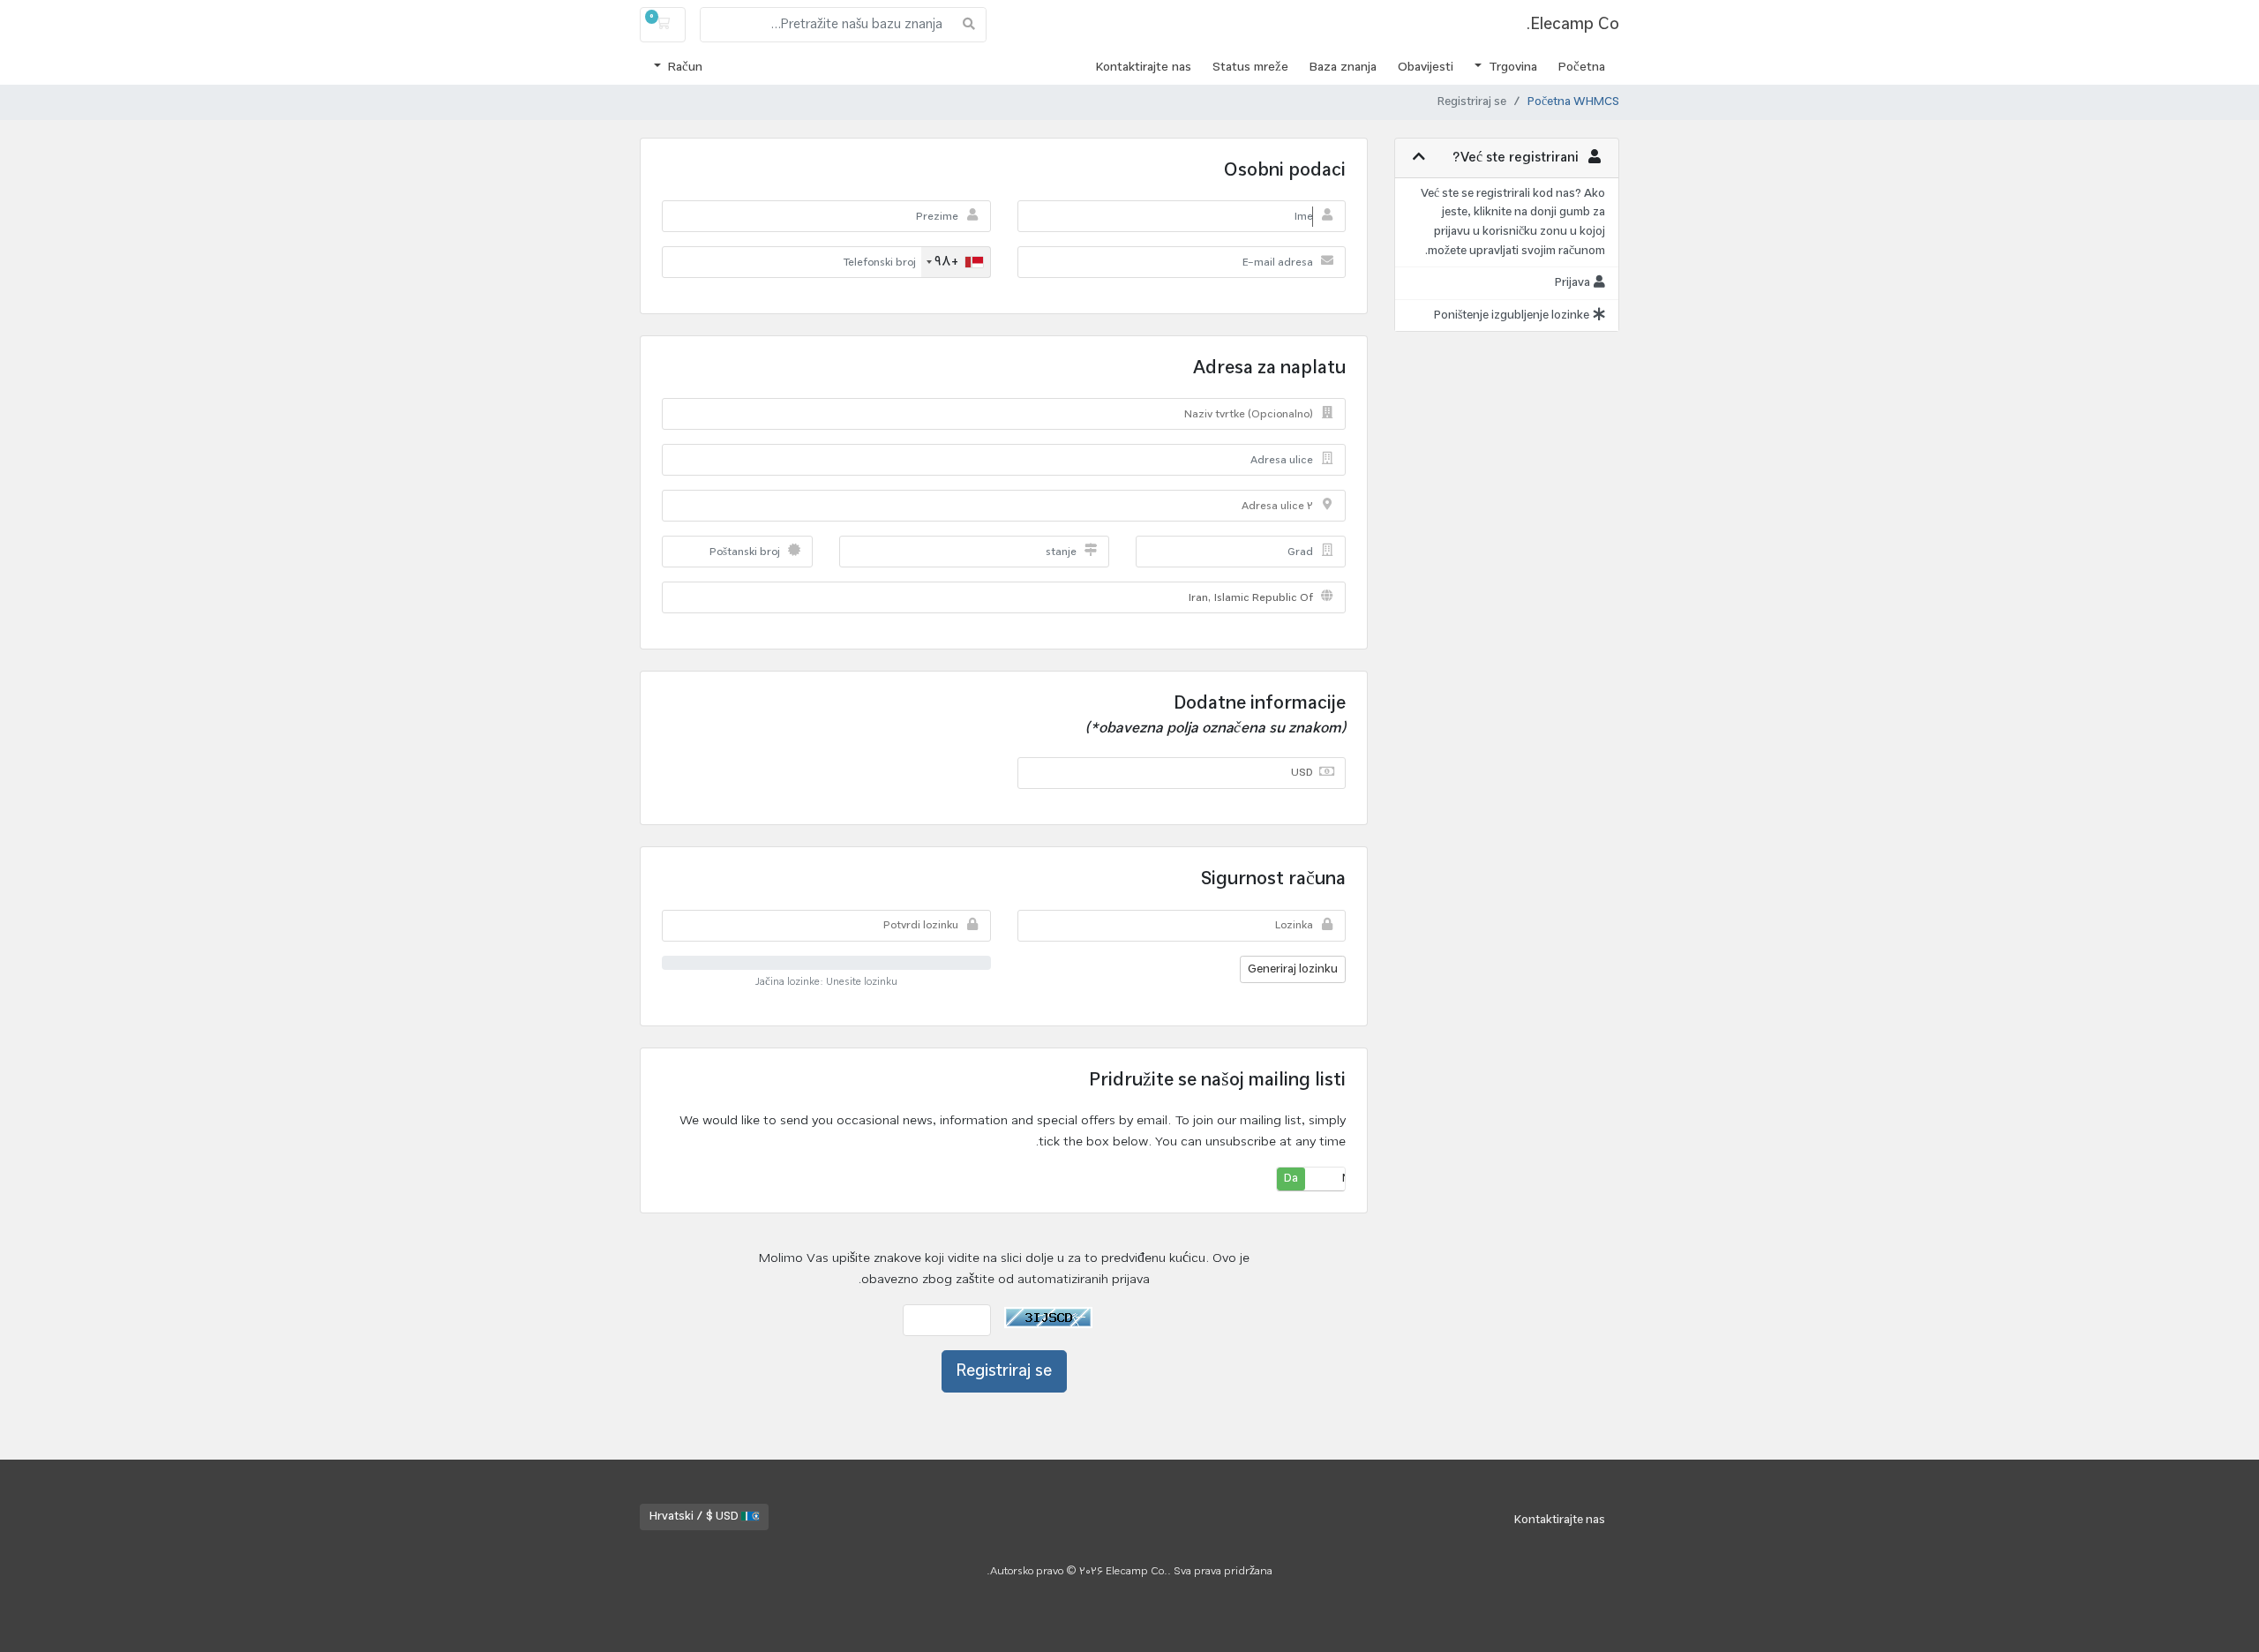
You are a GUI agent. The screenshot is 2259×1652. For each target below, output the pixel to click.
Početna (1582, 67)
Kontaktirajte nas (1143, 67)
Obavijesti (1426, 67)
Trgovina (1511, 67)
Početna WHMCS (1573, 102)
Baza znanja (1343, 67)
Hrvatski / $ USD (695, 1517)
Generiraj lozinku (1293, 969)
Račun (683, 67)
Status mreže (1250, 67)
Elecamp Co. (1572, 24)
